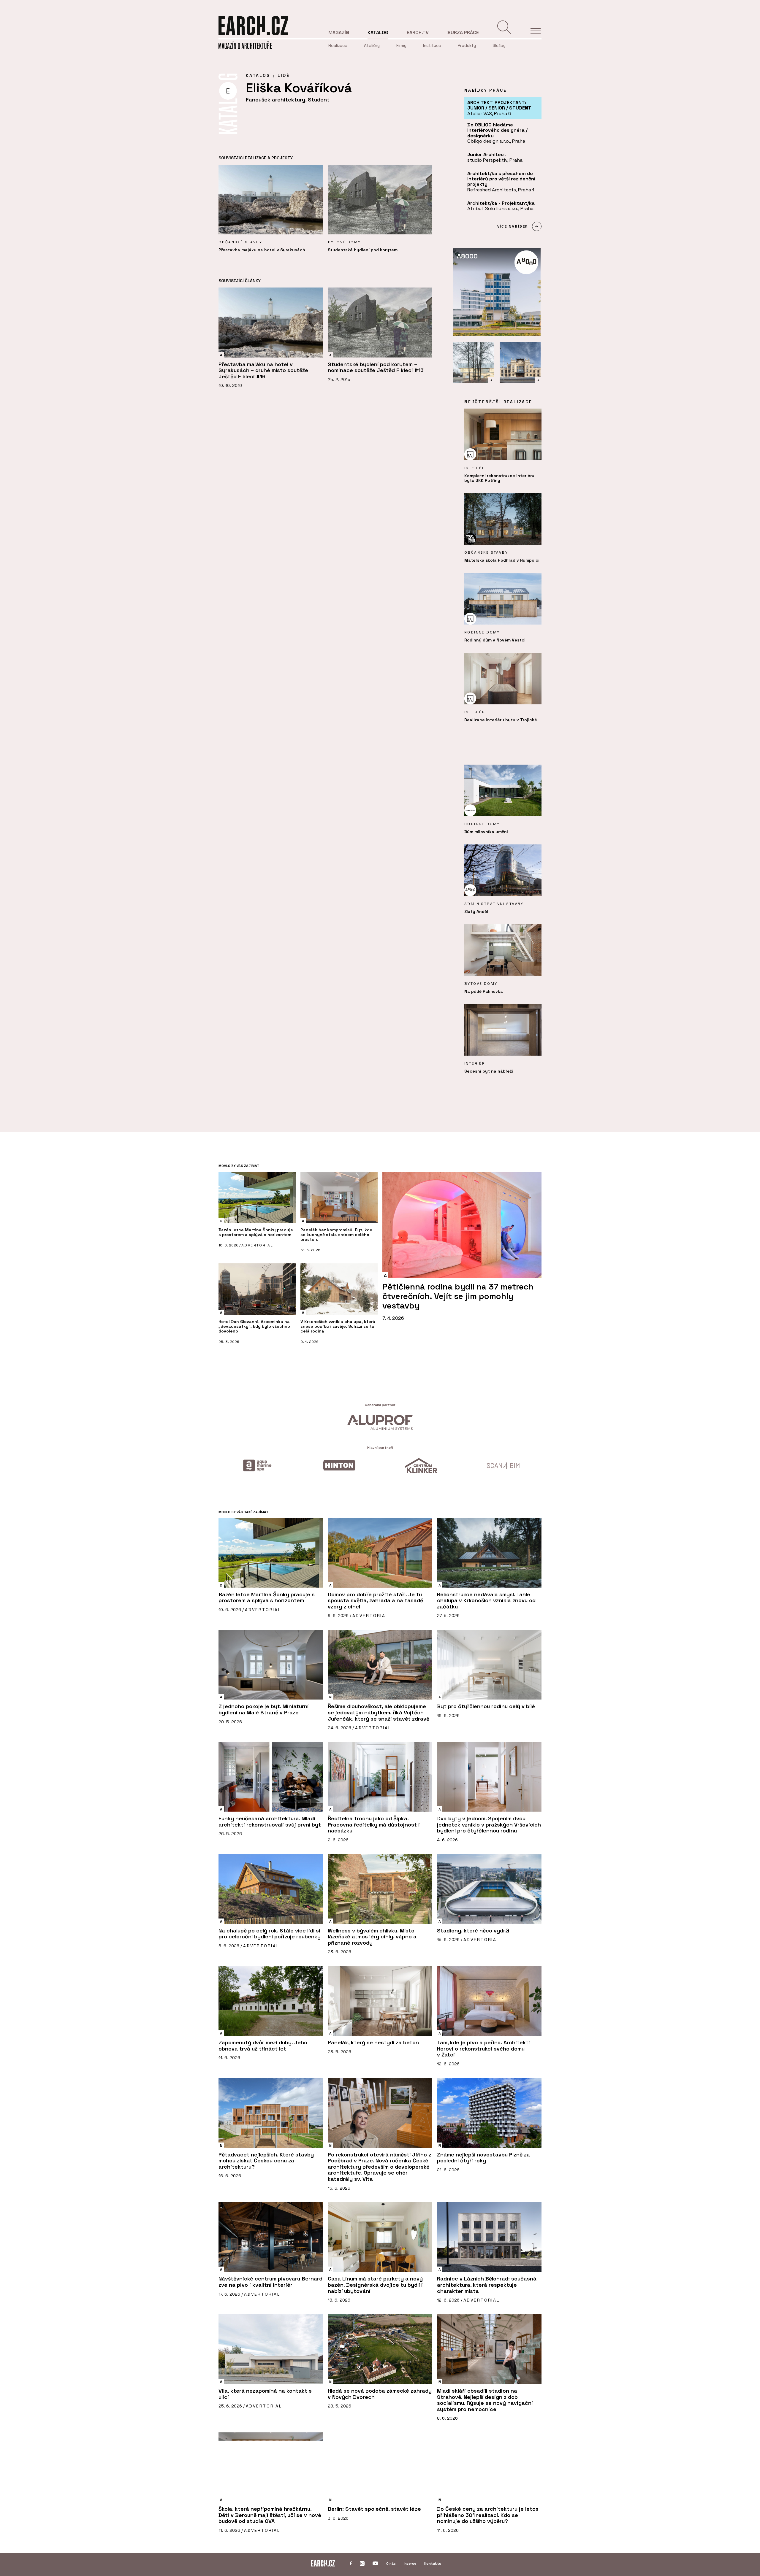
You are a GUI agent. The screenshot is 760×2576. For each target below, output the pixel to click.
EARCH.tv (418, 32)
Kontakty (433, 2564)
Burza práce (463, 32)
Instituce (432, 45)
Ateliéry (372, 45)
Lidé (284, 75)
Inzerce (410, 2564)
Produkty (467, 45)
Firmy (401, 45)
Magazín (339, 32)
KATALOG (258, 75)
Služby (499, 45)
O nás (391, 2564)
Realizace (338, 45)
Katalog (378, 32)
